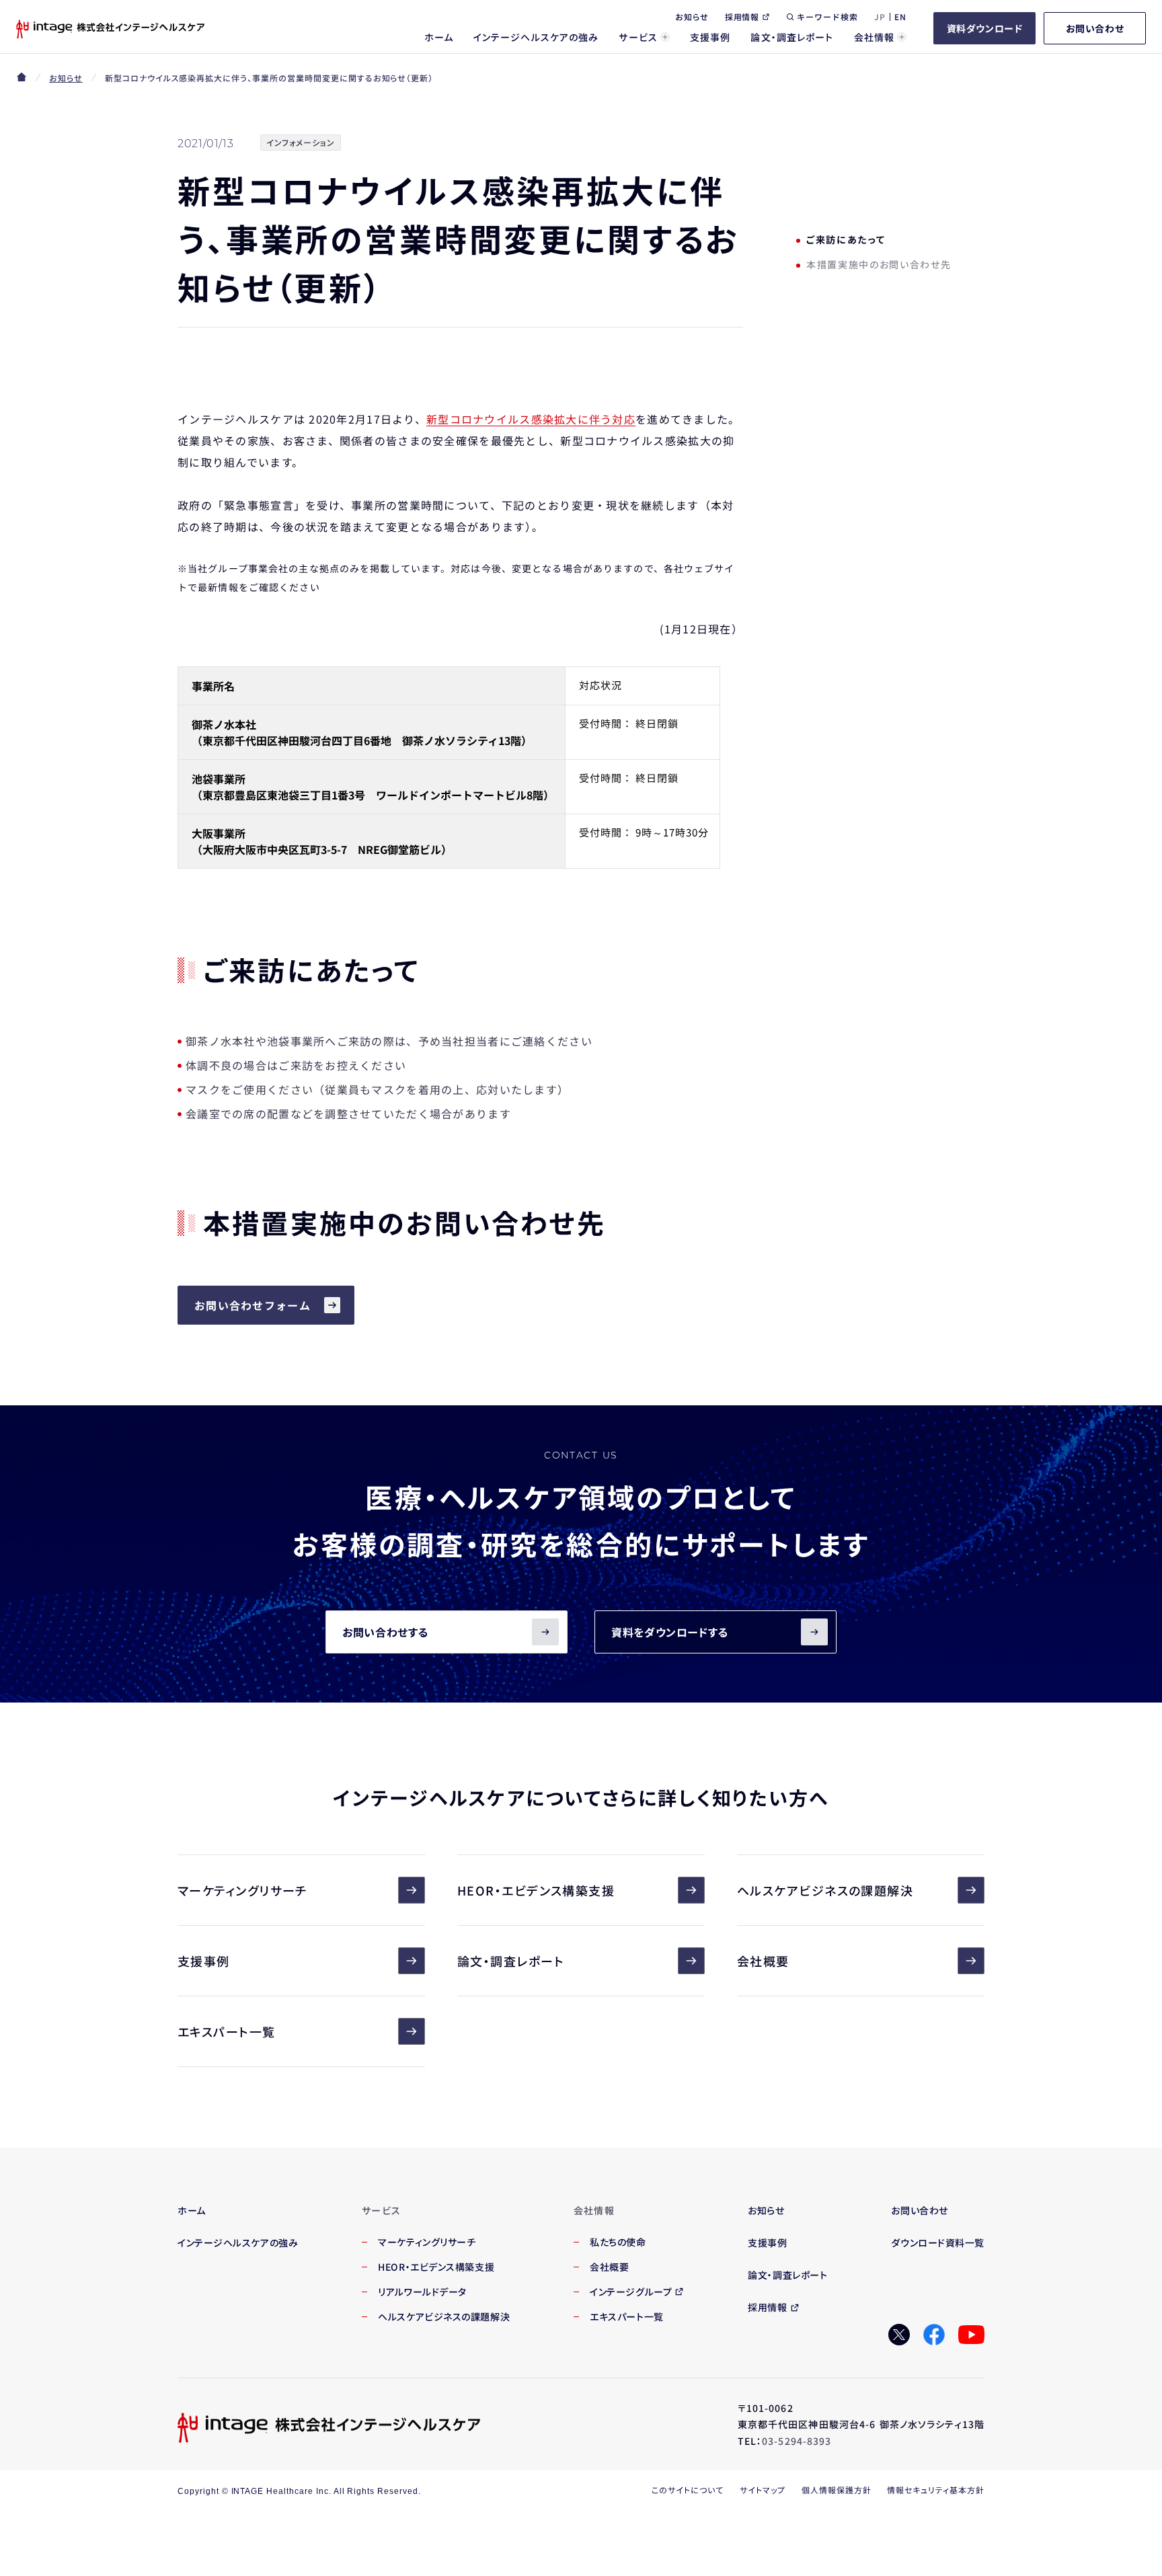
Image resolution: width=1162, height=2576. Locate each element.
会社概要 (763, 1961)
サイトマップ (763, 2490)
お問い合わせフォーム (253, 1305)
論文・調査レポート (511, 1961)
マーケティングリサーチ (242, 1890)
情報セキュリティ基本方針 (936, 2490)
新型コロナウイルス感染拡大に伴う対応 (531, 419)
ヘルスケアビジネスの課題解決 (825, 1890)
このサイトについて (688, 2490)
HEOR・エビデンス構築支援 (536, 1890)
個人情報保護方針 (837, 2490)
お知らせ (66, 78)
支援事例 (204, 1961)
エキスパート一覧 (227, 2031)
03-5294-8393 (797, 2441)
